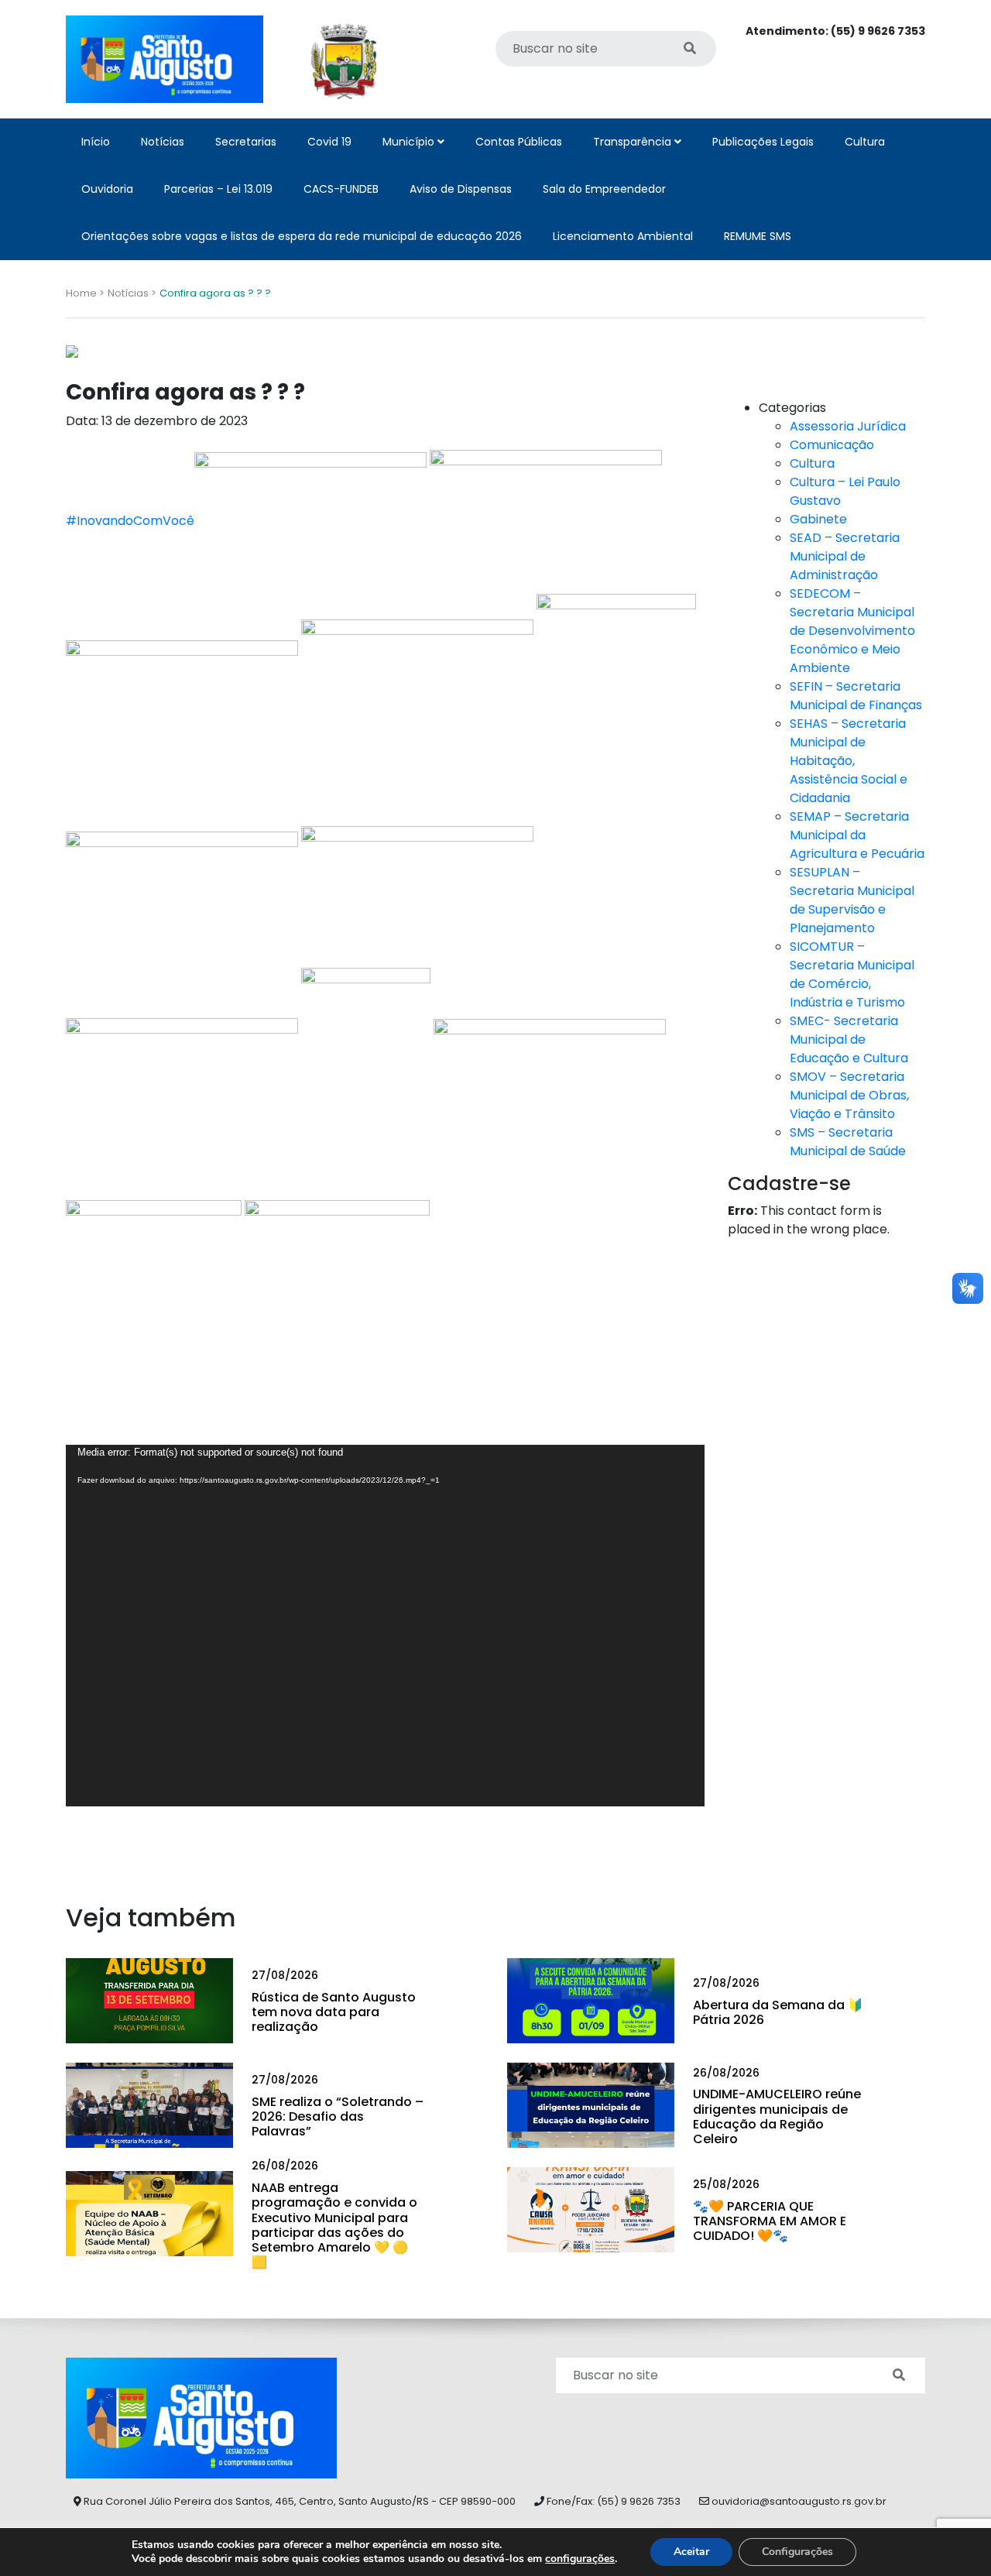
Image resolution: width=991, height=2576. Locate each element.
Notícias (163, 142)
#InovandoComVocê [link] (130, 521)
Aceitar (691, 2552)
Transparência (634, 142)
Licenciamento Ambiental (623, 236)
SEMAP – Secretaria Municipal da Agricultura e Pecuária (857, 835)
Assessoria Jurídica (848, 426)
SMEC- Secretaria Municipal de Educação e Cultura (849, 1039)
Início (96, 142)
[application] (385, 1626)
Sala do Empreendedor (604, 189)
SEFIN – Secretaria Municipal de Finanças (856, 696)
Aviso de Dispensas (461, 189)
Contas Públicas (519, 142)
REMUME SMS (758, 236)
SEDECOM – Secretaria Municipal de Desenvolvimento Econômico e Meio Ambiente (852, 631)
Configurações (797, 2552)
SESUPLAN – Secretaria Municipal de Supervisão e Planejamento (852, 900)
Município (410, 142)
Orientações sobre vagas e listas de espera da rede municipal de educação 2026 (302, 236)
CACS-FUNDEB (341, 189)
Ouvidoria (107, 189)
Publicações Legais (763, 142)
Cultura (865, 142)
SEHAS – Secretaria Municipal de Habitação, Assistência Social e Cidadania (849, 761)
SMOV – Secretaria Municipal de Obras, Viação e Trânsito (849, 1095)
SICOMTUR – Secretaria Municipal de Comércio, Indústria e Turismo (852, 974)
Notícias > (132, 293)
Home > (85, 293)
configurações (580, 2559)
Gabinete (818, 519)
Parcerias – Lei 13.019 (218, 189)
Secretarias (246, 142)
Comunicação (832, 445)
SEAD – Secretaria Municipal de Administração (845, 556)
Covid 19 (329, 142)
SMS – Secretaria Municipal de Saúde (848, 1142)
